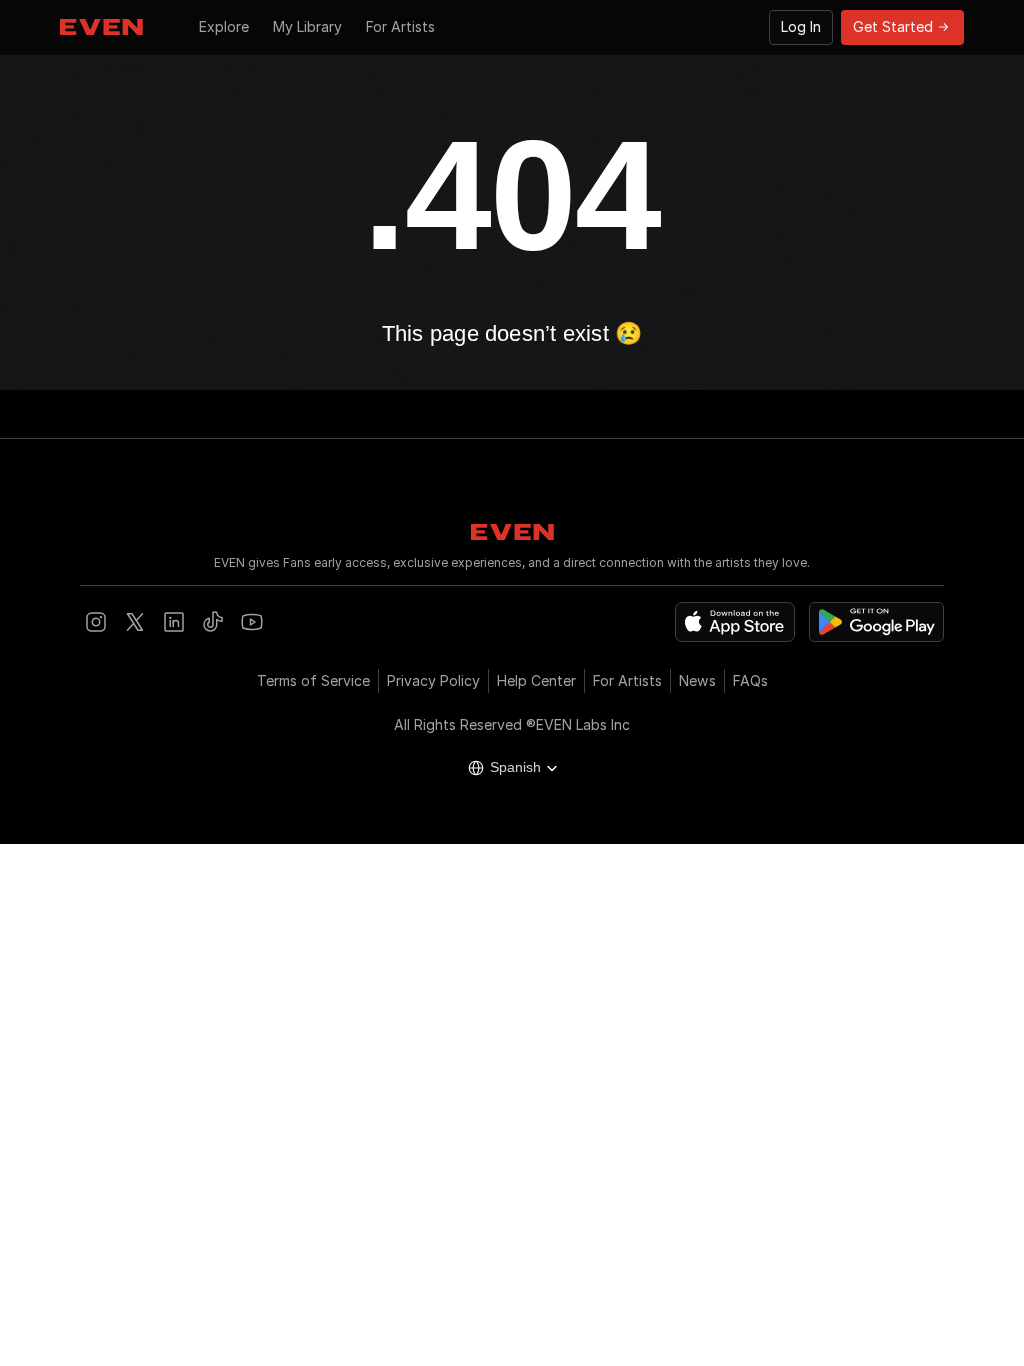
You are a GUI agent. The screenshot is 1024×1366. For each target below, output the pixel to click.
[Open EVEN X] (135, 622)
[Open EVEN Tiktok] (213, 622)
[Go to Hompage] (101, 27)
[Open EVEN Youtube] (252, 622)
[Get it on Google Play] (876, 622)
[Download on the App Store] (735, 622)
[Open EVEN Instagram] (96, 622)
